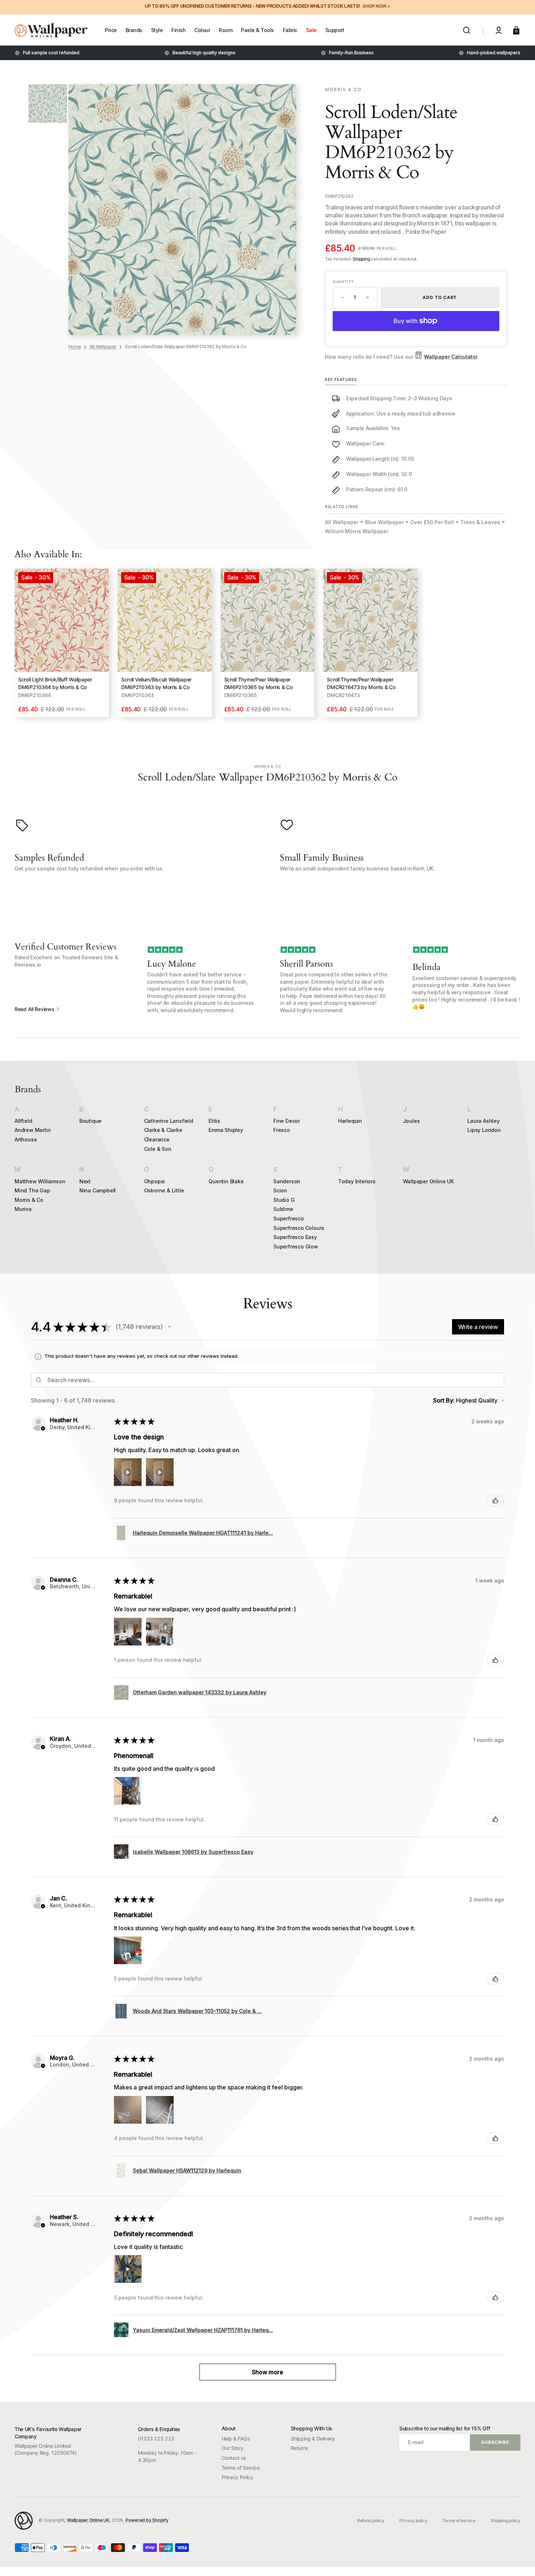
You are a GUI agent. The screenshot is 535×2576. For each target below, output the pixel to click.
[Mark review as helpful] (495, 1501)
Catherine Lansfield (169, 1121)
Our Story (233, 2448)
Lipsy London (484, 1130)
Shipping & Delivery (313, 2439)
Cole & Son (158, 1149)
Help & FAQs (236, 2439)
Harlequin (350, 1121)
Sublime (283, 1209)
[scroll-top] (520, 2561)
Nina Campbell (98, 1190)
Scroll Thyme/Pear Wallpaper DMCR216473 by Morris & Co (361, 683)
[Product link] (62, 643)
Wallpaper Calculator (451, 357)
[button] (467, 30)
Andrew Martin (33, 1130)
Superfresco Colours (299, 1228)
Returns (300, 2448)
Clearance (157, 1139)
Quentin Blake (226, 1181)
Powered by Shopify (147, 2520)
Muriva (23, 1209)
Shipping (361, 259)
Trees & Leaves (480, 522)
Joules (411, 1121)
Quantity (343, 282)
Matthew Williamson (40, 1181)
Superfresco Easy (295, 1237)
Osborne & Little (164, 1190)
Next (85, 1181)
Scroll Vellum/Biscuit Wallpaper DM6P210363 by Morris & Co (156, 683)
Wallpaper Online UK (428, 1181)
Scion (280, 1190)
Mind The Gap (32, 1190)
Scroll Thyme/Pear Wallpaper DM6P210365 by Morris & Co (258, 683)
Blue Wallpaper (384, 522)
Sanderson (287, 1181)
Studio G (284, 1200)
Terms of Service (241, 2468)
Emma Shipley (226, 1130)
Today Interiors (357, 1181)
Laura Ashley (484, 1121)
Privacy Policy (237, 2477)
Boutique (90, 1121)
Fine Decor (287, 1121)
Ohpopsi (155, 1181)
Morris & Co (29, 1200)
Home (75, 347)
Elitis (214, 1121)
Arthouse (26, 1139)
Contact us (234, 2458)
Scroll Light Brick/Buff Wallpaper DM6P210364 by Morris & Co (55, 683)
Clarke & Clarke (163, 1130)
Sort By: (444, 1400)
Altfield (23, 1121)
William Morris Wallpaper (357, 531)
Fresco (282, 1130)
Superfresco (289, 1218)
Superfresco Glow (296, 1246)
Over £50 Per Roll (432, 522)
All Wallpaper (103, 347)
